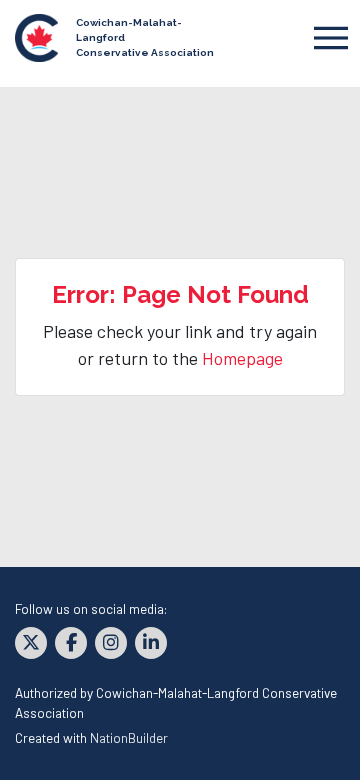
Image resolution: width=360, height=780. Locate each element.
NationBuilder (129, 737)
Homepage (242, 358)
